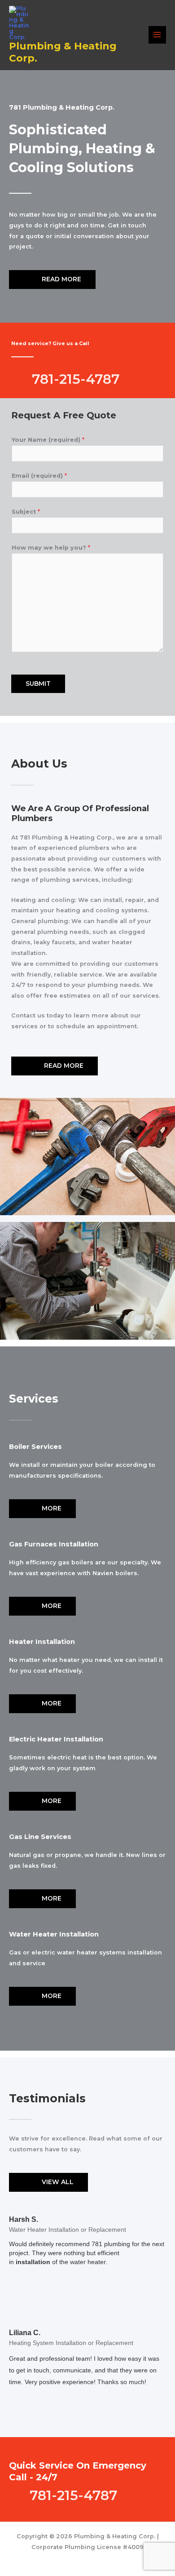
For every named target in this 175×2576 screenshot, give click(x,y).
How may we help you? (51, 548)
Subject (26, 512)
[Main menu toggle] (157, 35)
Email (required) (39, 476)
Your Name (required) (48, 440)
